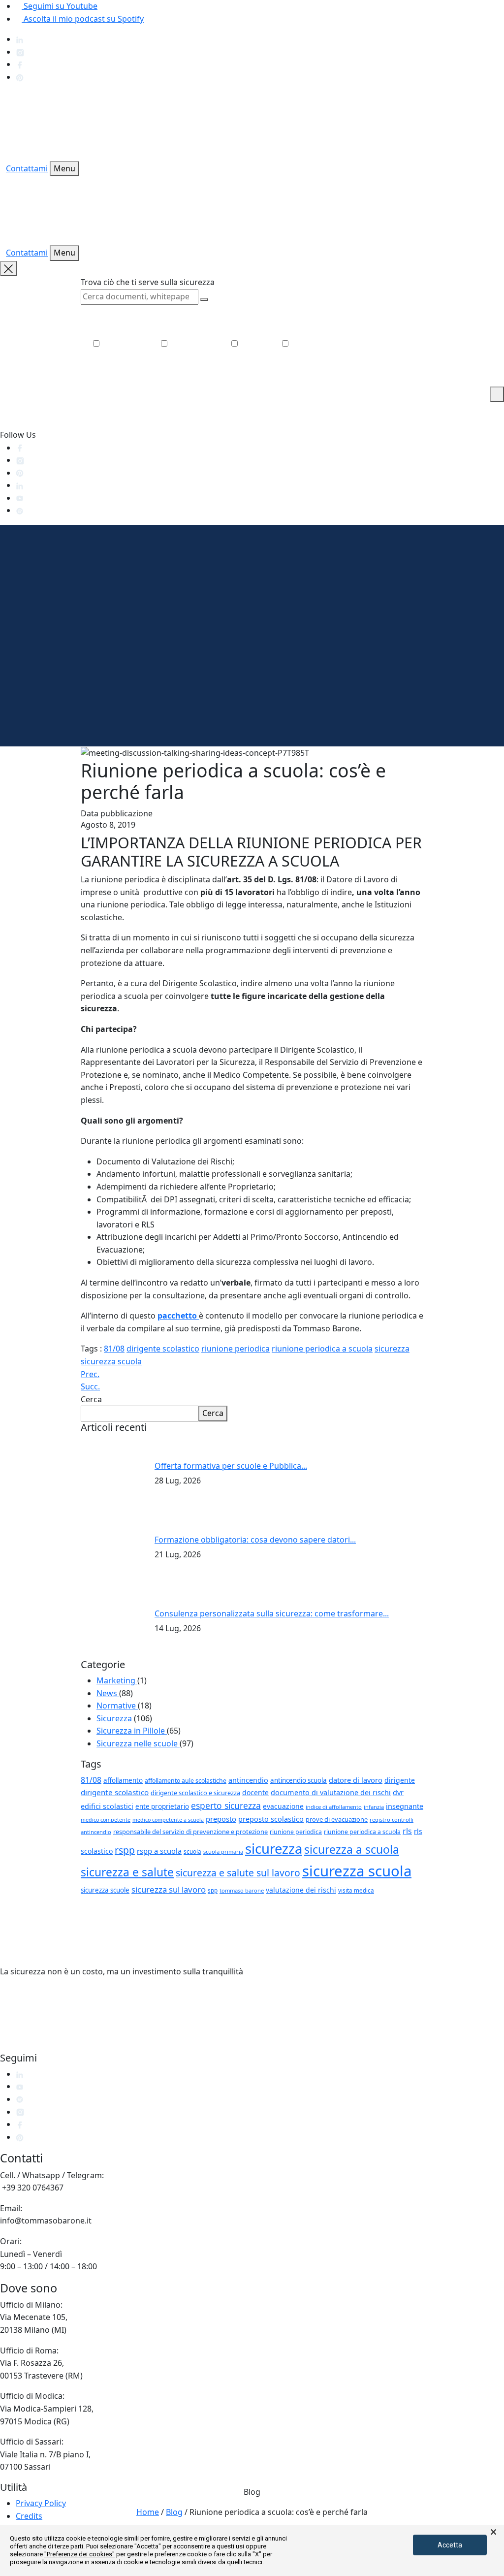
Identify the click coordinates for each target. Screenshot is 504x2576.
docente (255, 1792)
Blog (174, 2512)
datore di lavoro (356, 1780)
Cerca (91, 1399)
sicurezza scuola (111, 1361)
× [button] (493, 2532)
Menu (64, 168)
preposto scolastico (271, 1819)
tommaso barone (242, 1890)
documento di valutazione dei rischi (331, 1792)
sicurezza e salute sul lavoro (238, 1873)
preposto (221, 1819)
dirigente (400, 1780)
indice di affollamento (334, 1807)
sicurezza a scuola (352, 1850)
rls (407, 1831)
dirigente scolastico (163, 1349)
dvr (398, 1792)
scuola (192, 1851)
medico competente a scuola (168, 1820)
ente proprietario (162, 1806)
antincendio (248, 1780)
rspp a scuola (159, 1851)
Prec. (90, 1374)
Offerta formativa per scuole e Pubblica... (231, 1466)
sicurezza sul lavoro (169, 1889)
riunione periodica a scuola (322, 1349)
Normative (117, 1706)
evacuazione (283, 1806)
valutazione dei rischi (301, 1890)
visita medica (356, 1890)
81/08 (114, 1349)
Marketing (117, 1680)
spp (213, 1890)
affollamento (123, 1780)
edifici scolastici (107, 1806)
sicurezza (392, 1349)
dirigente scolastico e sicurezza (195, 1793)
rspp (125, 1850)
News (108, 1693)
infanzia (374, 1807)
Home (148, 2512)
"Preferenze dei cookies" (79, 2554)
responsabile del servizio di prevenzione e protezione (190, 1832)
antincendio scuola (299, 1780)
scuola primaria (223, 1851)
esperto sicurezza (226, 1805)
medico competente (106, 1820)
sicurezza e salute (127, 1872)
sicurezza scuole (105, 1890)
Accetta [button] (450, 2545)
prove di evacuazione (337, 1819)
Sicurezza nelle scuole (138, 1743)
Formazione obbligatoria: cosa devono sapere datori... (255, 1540)
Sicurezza (115, 1718)
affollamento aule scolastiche (186, 1781)
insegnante (405, 1806)
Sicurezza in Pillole (132, 1731)
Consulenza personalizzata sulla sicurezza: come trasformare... (272, 1613)
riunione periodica (236, 1349)
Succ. (90, 1386)
